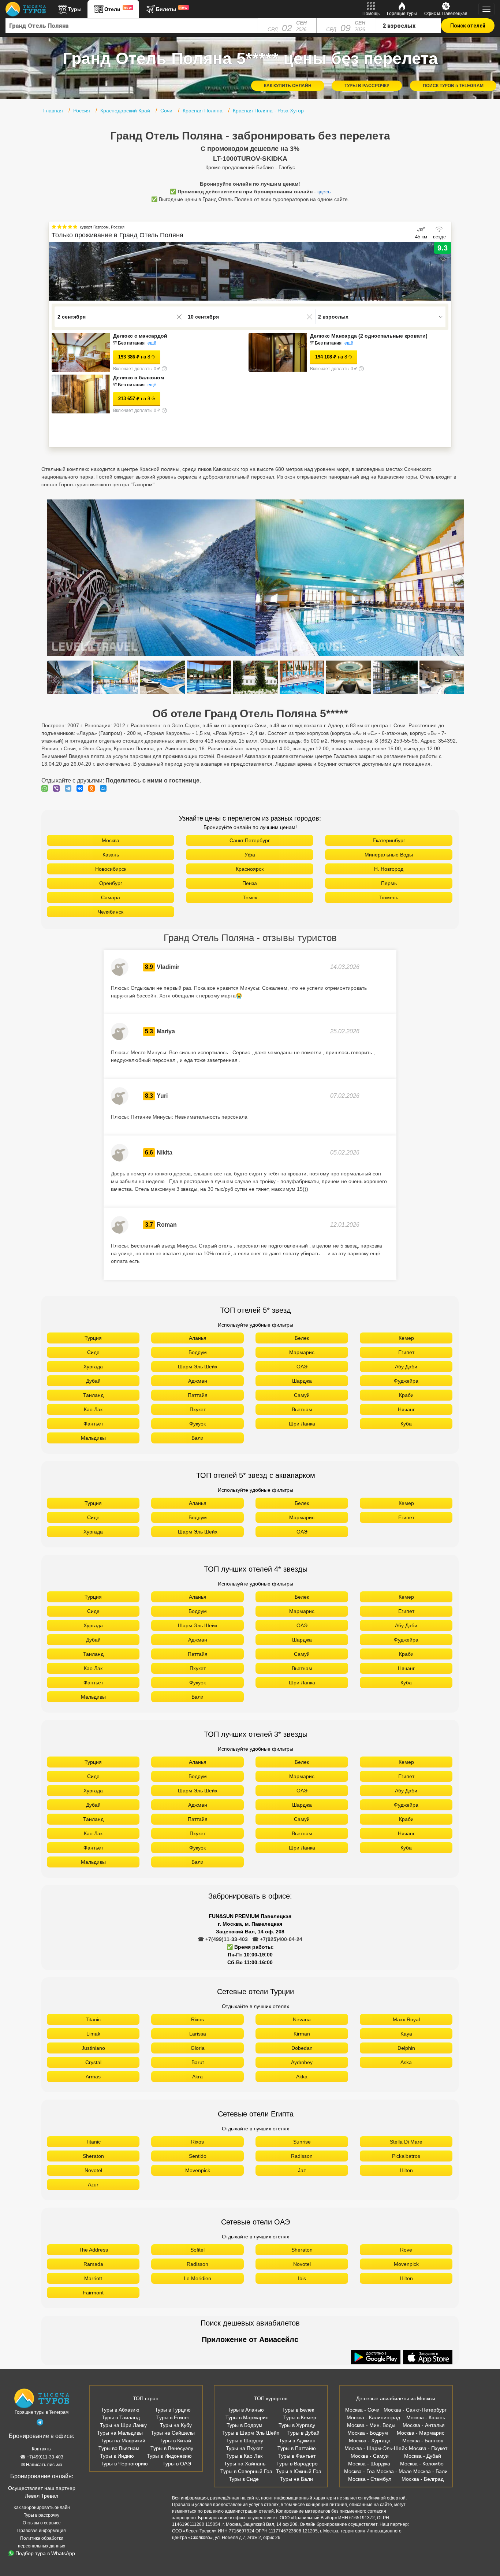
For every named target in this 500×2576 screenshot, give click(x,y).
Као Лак (93, 1409)
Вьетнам (302, 1409)
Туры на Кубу (176, 2425)
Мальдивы (93, 1438)
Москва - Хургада (370, 2441)
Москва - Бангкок (423, 2441)
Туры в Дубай (303, 2433)
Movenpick (198, 2170)
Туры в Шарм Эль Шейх (251, 2433)
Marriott (93, 2278)
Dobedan (302, 2048)
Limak (93, 2034)
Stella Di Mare (406, 2142)
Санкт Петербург (250, 840)
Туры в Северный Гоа (246, 2471)
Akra (197, 2077)
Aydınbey (302, 2062)
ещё (152, 343)
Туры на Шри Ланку (123, 2425)
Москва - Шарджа (369, 2464)
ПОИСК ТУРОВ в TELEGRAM (453, 86)
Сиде (93, 1352)
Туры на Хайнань (245, 2464)
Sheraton (93, 2156)
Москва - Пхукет (428, 2448)
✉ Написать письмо (42, 2465)
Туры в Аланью (246, 2410)
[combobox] (132, 26)
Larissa (198, 2034)
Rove (406, 2250)
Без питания (131, 343)
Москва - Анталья (424, 2425)
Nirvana (302, 2019)
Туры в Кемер (300, 2417)
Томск (250, 897)
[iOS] (428, 2358)
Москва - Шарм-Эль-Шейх (376, 2448)
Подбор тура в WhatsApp (45, 2553)
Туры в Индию (117, 2456)
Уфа (250, 855)
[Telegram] (70, 788)
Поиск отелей (468, 26)
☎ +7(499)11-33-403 (223, 1939)
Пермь (389, 883)
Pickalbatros (406, 2156)
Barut (198, 2062)
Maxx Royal (406, 2019)
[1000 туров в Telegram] (40, 2424)
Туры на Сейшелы (173, 2433)
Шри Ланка (302, 1424)
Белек (302, 1338)
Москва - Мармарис (421, 2433)
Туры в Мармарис (247, 2417)
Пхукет (198, 1409)
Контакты (42, 2449)
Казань (111, 855)
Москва (111, 840)
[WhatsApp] (46, 788)
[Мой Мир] (105, 788)
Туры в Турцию (173, 2410)
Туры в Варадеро (297, 2464)
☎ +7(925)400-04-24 (277, 1939)
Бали (197, 1438)
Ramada (93, 2264)
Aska (406, 2062)
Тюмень (389, 897)
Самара (111, 897)
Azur (93, 2185)
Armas (93, 2077)
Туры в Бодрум (245, 2425)
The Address (93, 2250)
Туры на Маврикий (123, 2441)
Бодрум (198, 1352)
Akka (302, 2077)
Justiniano (93, 2048)
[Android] (377, 2358)
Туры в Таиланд (121, 2417)
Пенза (250, 883)
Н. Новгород (389, 869)
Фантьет (93, 1424)
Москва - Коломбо (422, 2464)
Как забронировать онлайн (42, 2508)
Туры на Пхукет (244, 2448)
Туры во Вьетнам (119, 2448)
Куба (406, 1424)
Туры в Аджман (297, 2441)
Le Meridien (197, 2278)
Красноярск (250, 869)
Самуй (302, 1395)
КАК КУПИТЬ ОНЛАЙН (288, 86)
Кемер (406, 1338)
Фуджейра (406, 1381)
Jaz (302, 2170)
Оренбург (111, 883)
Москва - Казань (426, 2417)
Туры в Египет (173, 2417)
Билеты (172, 9)
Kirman (302, 2034)
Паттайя (198, 1395)
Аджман (198, 1381)
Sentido (198, 2156)
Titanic (93, 2019)
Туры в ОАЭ (177, 2464)
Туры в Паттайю (297, 2448)
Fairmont (93, 2293)
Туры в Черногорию (124, 2464)
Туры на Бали (296, 2479)
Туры (75, 9)
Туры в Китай (175, 2441)
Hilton (406, 2170)
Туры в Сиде (244, 2479)
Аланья (198, 1338)
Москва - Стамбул (370, 2479)
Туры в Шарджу (245, 2441)
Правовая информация (42, 2531)
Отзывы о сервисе (42, 2523)
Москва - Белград (423, 2479)
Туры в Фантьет (297, 2456)
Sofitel (197, 2250)
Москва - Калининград (373, 2417)
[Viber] (58, 788)
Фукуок (197, 1424)
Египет (406, 1352)
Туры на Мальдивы (120, 2433)
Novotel (93, 2170)
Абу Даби (406, 1367)
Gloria (198, 2048)
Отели (118, 9)
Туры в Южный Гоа (299, 2471)
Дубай (93, 1381)
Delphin (406, 2048)
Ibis (302, 2278)
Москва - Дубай (423, 2456)
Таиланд (93, 1395)
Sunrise (302, 2142)
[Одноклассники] (93, 788)
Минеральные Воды (389, 855)
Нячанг (406, 1409)
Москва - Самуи (370, 2456)
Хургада (93, 1367)
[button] (446, 271)
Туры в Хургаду (297, 2425)
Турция (93, 1338)
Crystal (93, 2062)
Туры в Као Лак (244, 2456)
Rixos (197, 2019)
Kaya (406, 2034)
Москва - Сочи (362, 2410)
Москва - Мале (394, 2471)
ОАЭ (302, 1367)
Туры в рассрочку (42, 2515)
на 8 (134, 357)
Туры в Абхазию (120, 2410)
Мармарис (302, 1352)
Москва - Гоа (359, 2471)
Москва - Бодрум (368, 2433)
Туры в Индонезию (169, 2456)
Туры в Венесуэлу (172, 2448)
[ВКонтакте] (82, 788)
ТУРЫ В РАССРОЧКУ (367, 86)
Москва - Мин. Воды (371, 2425)
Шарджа (302, 1381)
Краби (406, 1395)
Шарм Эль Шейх (198, 1367)
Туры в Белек (298, 2410)
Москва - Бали (430, 2471)
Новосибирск (111, 869)
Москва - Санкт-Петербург (415, 2410)
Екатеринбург (389, 840)
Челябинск (111, 912)
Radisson (302, 2156)
